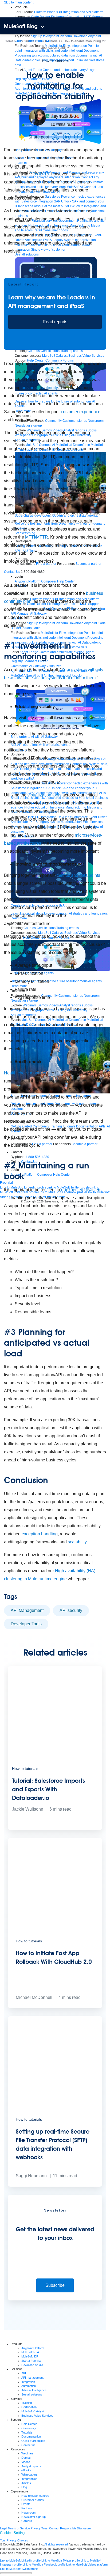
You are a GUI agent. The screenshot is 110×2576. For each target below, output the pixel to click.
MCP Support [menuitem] (94, 17)
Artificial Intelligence (34, 2390)
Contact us (28, 2445)
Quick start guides (33, 2441)
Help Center (29, 2424)
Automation (29, 2386)
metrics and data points (78, 875)
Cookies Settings (13, 2533)
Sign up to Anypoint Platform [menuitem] (51, 36)
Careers (27, 2521)
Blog (24, 2487)
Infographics (29, 2479)
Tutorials (27, 2432)
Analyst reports (31, 2466)
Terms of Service (19, 2528)
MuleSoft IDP (30, 2356)
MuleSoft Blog (21, 26)
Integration (28, 2382)
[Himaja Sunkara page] (38, 117)
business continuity (40, 388)
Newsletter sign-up (34, 2517)
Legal (3, 2528)
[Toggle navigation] (43, 27)
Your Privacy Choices (14, 2540)
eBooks (26, 2470)
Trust (45, 2528)
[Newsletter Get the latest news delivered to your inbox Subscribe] (55, 2299)
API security (71, 1610)
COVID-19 (39, 174)
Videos (26, 2462)
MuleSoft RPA (30, 2352)
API (24, 2373)
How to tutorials (55, 61)
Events (26, 2504)
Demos (26, 2458)
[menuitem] (69, 12)
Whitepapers (30, 2475)
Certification (29, 2407)
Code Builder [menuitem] (41, 17)
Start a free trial (31, 2361)
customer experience (81, 412)
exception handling (40, 1534)
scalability (77, 1542)
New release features (35, 2496)
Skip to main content (19, 2)
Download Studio (32, 2365)
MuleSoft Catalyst (33, 2411)
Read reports (55, 322)
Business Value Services (37, 2416)
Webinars (27, 2453)
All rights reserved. (56, 2544)
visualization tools (44, 795)
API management (32, 2378)
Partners (27, 2508)
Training (27, 2403)
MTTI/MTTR (37, 537)
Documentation (31, 2436)
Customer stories (33, 2500)
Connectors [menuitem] (75, 17)
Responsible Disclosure (75, 2528)
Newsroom (28, 2513)
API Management (27, 1610)
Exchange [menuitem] (58, 17)
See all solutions (32, 2394)
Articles (26, 2483)
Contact (54, 2528)
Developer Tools (26, 1624)
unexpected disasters (81, 1190)
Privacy (36, 2528)
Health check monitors (25, 1073)
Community (29, 2428)
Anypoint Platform (33, 2348)
